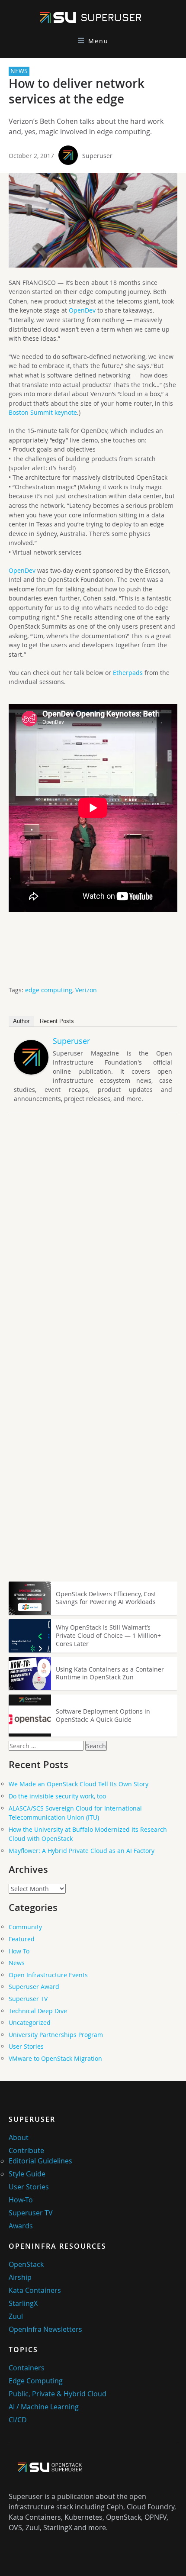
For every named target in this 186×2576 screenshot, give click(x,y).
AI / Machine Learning (44, 2407)
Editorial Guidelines (40, 2161)
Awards (21, 2226)
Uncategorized (30, 2022)
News (17, 1963)
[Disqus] (93, 1240)
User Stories (26, 2046)
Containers (27, 2368)
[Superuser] (31, 1072)
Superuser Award (34, 1987)
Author (21, 1021)
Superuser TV (28, 1999)
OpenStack (26, 2264)
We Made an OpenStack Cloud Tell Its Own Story (79, 1784)
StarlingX (23, 2303)
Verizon (86, 990)
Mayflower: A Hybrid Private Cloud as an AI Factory (82, 1851)
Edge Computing (36, 2381)
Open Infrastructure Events (48, 1975)
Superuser (97, 156)
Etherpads (128, 673)
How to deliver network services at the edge (77, 91)
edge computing (49, 990)
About (19, 2137)
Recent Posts (57, 1021)
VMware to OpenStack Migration (55, 2058)
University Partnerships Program (56, 2035)
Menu (98, 41)
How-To (19, 1951)
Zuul (16, 2316)
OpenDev (82, 310)
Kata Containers (35, 2290)
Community (25, 1927)
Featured (22, 1939)
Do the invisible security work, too (57, 1796)
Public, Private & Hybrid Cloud (58, 2394)
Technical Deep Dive (38, 2011)
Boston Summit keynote (43, 412)
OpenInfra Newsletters (45, 2329)
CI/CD (18, 2420)
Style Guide (27, 2174)
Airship (20, 2277)
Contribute (26, 2150)
